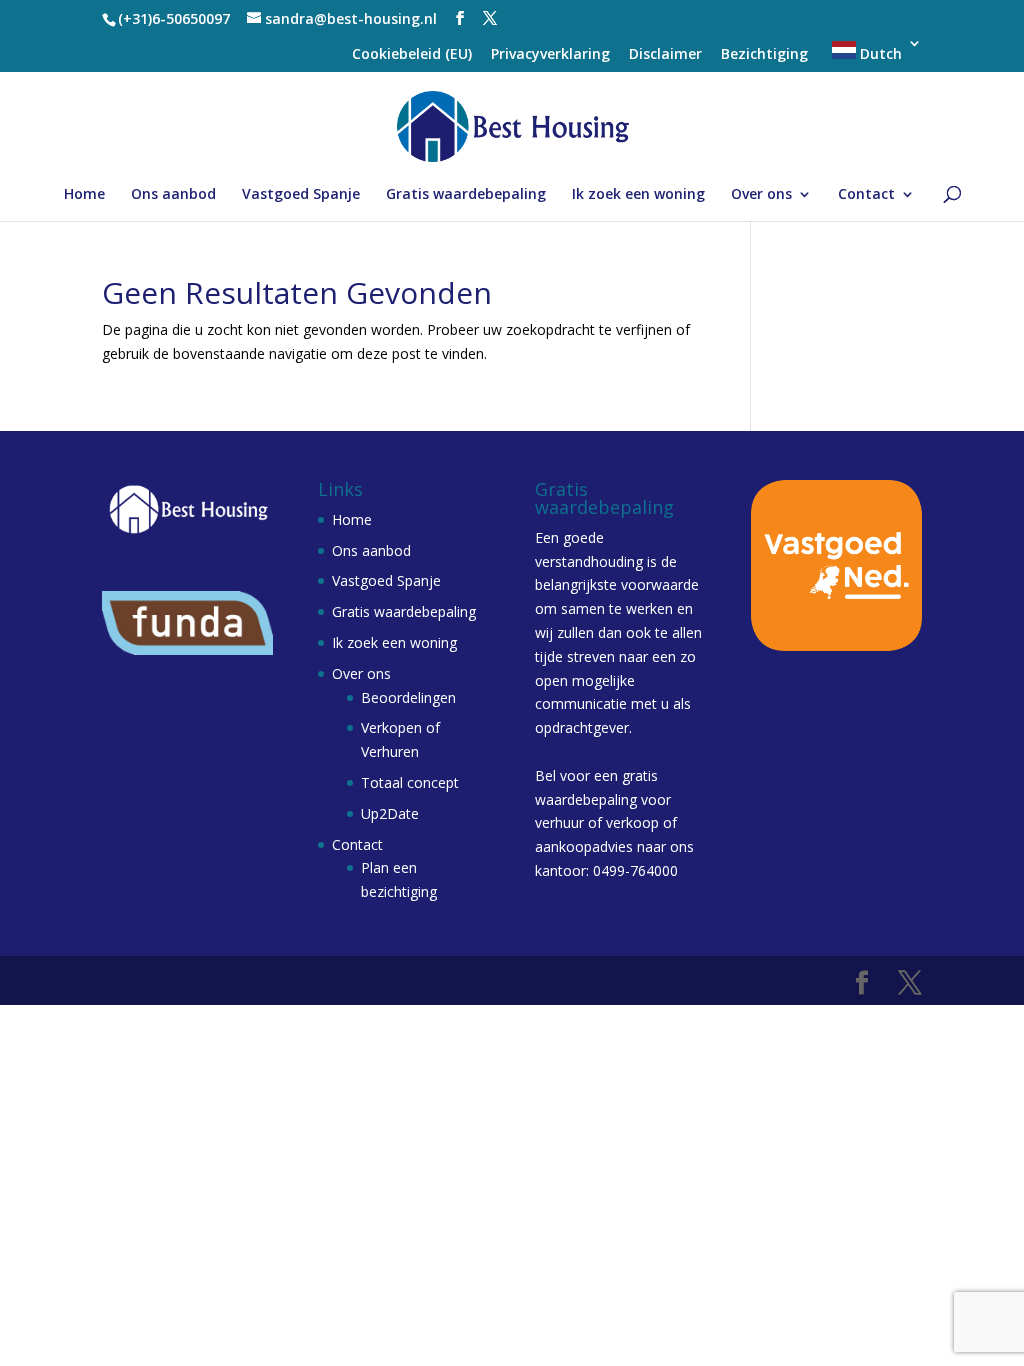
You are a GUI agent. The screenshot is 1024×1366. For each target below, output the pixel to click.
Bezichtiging (764, 55)
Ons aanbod (173, 195)
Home (84, 195)
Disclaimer (665, 55)
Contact (866, 195)
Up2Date (390, 813)
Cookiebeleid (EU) (412, 55)
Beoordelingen (408, 697)
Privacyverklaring (550, 55)
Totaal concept (410, 782)
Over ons (761, 195)
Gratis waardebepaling (466, 195)
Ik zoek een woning (638, 195)
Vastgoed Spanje (301, 195)
